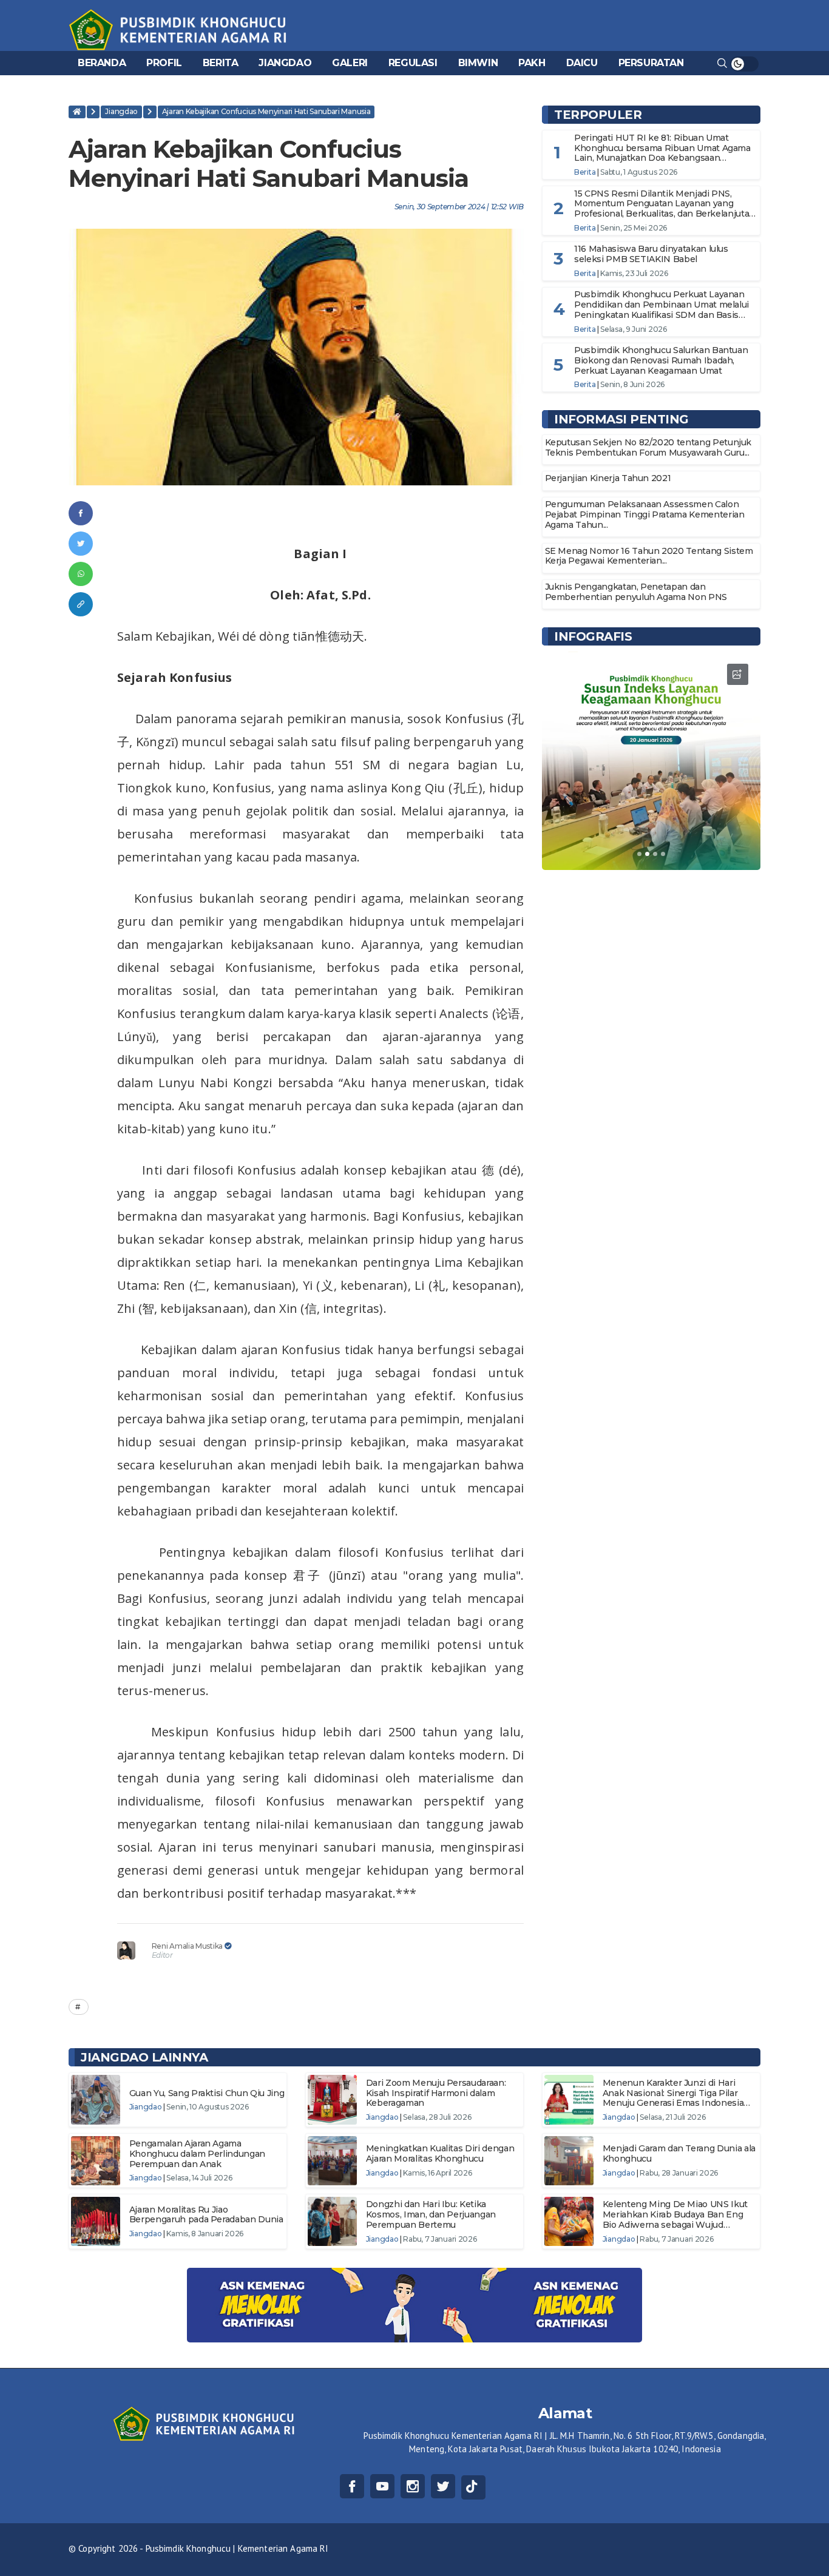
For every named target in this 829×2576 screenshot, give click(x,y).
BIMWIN (478, 63)
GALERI (350, 63)
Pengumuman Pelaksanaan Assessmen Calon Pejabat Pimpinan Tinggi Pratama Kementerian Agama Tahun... (645, 514)
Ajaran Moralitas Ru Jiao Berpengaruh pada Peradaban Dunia (206, 2215)
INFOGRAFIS (593, 636)
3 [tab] (655, 854)
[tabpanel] (651, 761)
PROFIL (164, 63)
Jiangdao (121, 111)
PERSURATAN (651, 63)
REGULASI (413, 63)
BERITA (221, 63)
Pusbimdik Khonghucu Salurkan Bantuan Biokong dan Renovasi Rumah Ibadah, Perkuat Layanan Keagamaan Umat (661, 360)
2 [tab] (647, 854)
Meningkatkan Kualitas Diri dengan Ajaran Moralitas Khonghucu (440, 2153)
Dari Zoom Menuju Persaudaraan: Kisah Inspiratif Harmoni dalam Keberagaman (436, 2093)
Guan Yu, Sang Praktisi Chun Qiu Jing (207, 2093)
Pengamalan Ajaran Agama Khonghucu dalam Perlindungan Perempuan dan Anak (197, 2154)
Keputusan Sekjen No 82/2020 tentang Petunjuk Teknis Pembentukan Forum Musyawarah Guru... (648, 447)
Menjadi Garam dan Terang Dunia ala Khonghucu (679, 2153)
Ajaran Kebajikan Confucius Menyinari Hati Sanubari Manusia (266, 111)
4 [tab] (663, 854)
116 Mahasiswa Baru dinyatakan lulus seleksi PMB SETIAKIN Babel (651, 254)
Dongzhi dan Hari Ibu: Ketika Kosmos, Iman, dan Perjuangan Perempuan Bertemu (431, 2214)
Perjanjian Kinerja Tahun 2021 (608, 478)
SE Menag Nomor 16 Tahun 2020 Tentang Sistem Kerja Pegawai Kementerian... (649, 556)
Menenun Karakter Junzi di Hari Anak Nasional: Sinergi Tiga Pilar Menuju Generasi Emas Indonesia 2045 (673, 2098)
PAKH (532, 63)
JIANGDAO (285, 63)
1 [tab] (639, 854)
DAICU (582, 63)
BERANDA (102, 63)
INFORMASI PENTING (621, 419)
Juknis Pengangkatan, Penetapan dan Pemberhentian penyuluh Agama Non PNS (636, 592)
